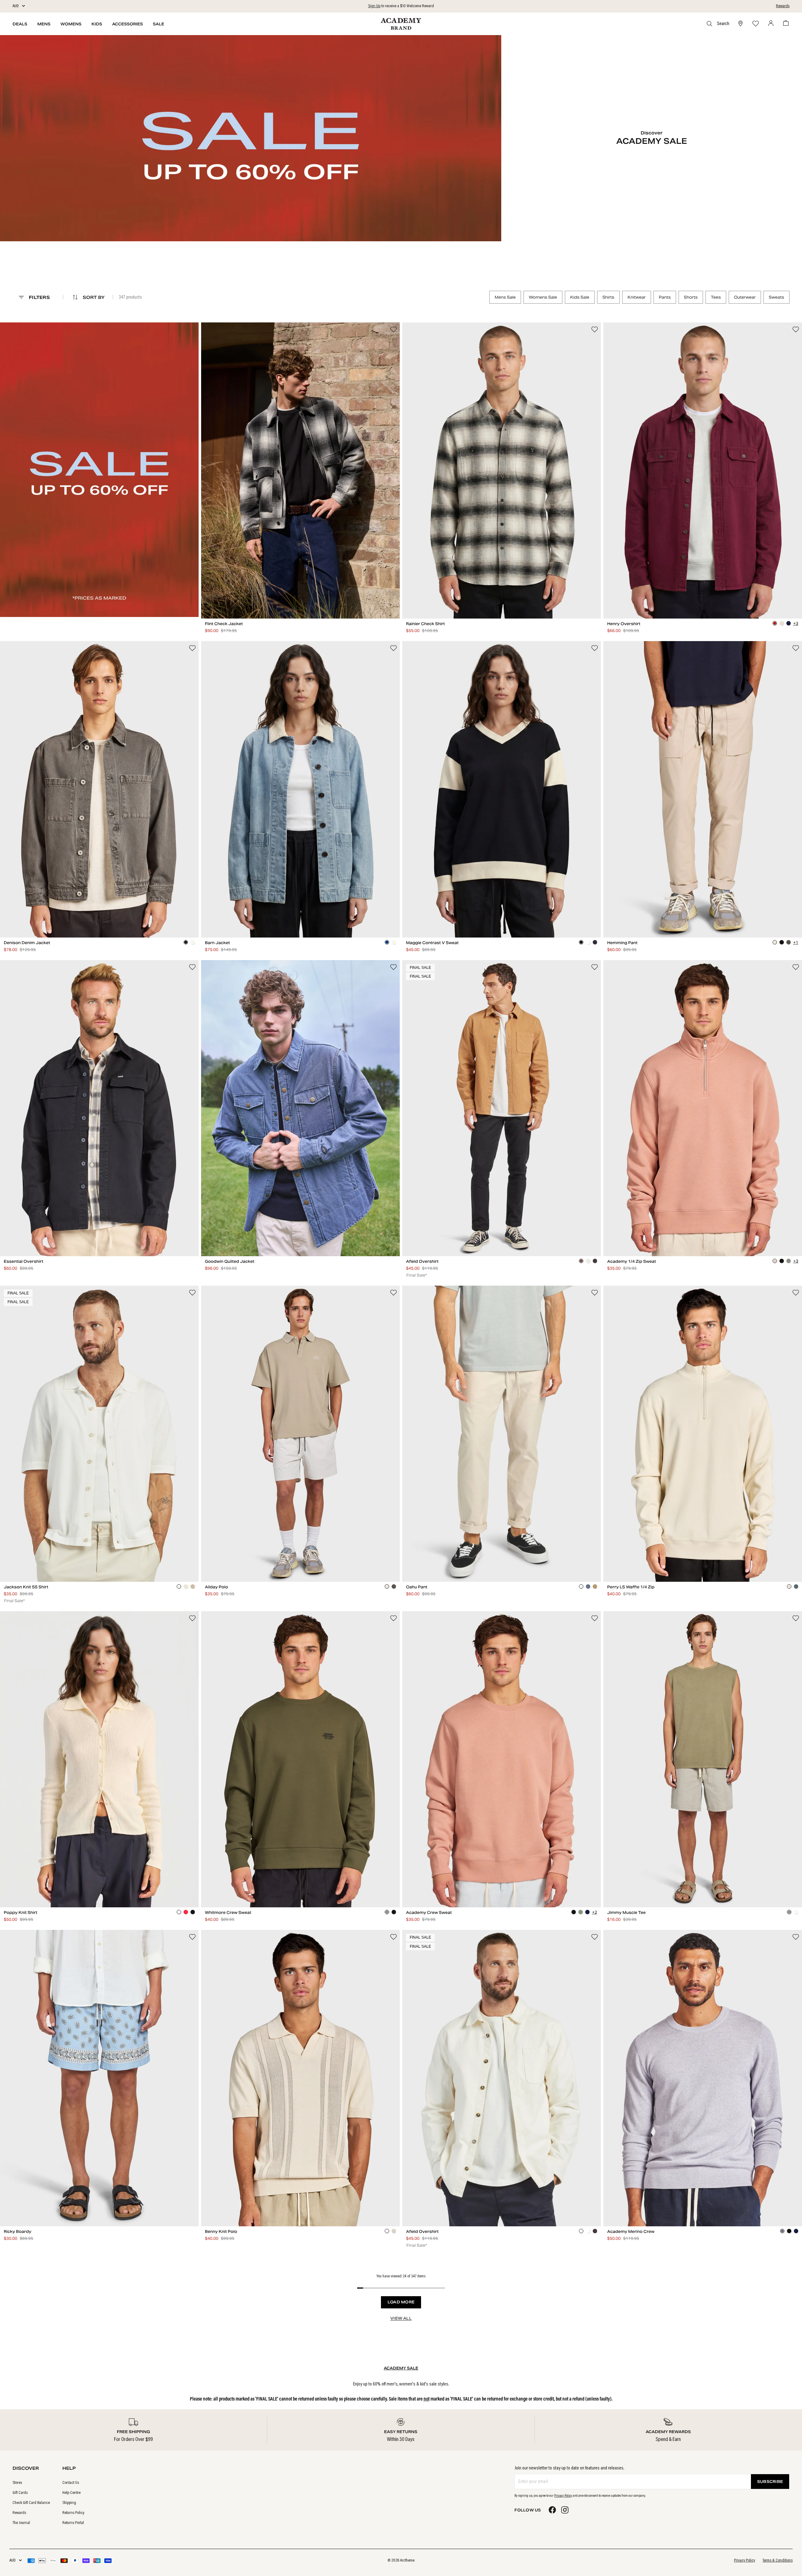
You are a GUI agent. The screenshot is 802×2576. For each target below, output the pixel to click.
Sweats (776, 297)
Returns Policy (73, 2513)
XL (350, 600)
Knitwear (637, 297)
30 (653, 919)
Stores (17, 2483)
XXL (383, 600)
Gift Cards (20, 2493)
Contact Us (71, 2483)
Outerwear (745, 297)
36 (752, 919)
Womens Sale (543, 297)
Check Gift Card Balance (31, 2503)
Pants (665, 297)
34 (719, 919)
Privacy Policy (563, 2496)
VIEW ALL (401, 2318)
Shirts (608, 297)
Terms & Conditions (778, 2561)
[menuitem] (31, 2483)
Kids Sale (580, 297)
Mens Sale (505, 297)
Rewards (783, 6)
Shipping (69, 2503)
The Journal (21, 2523)
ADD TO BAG (301, 612)
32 (686, 919)
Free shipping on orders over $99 (401, 6)
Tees (716, 297)
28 (620, 919)
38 (785, 919)
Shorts (691, 297)
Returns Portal (73, 2523)
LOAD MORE (401, 2302)
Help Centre (71, 2493)
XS (218, 600)
